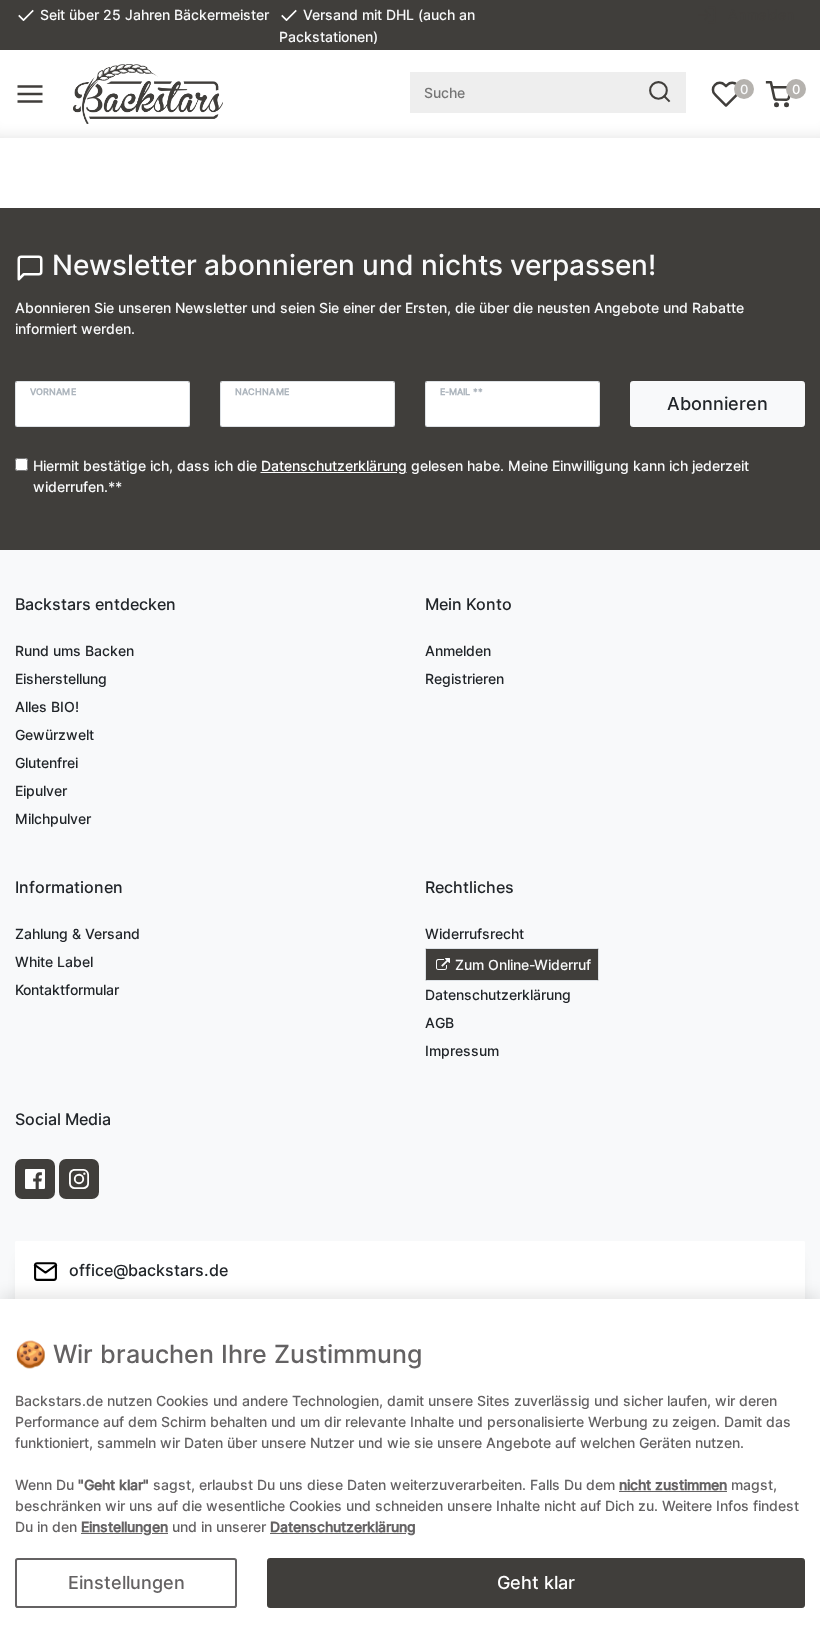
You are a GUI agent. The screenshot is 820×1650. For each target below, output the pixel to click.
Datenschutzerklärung (498, 994)
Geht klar (536, 1582)
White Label (54, 961)
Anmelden (458, 650)
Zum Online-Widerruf (523, 964)
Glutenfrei (46, 762)
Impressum (462, 1050)
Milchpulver (53, 818)
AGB (439, 1022)
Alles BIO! (47, 706)
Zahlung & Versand (77, 933)
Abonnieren (717, 403)
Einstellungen (126, 1582)
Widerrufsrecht (474, 933)
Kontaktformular (67, 989)
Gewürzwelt (54, 734)
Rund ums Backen (74, 650)
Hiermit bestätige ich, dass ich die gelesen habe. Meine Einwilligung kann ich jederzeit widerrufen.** (391, 476)
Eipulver (41, 790)
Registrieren (464, 678)
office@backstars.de (146, 1269)
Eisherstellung (61, 678)
